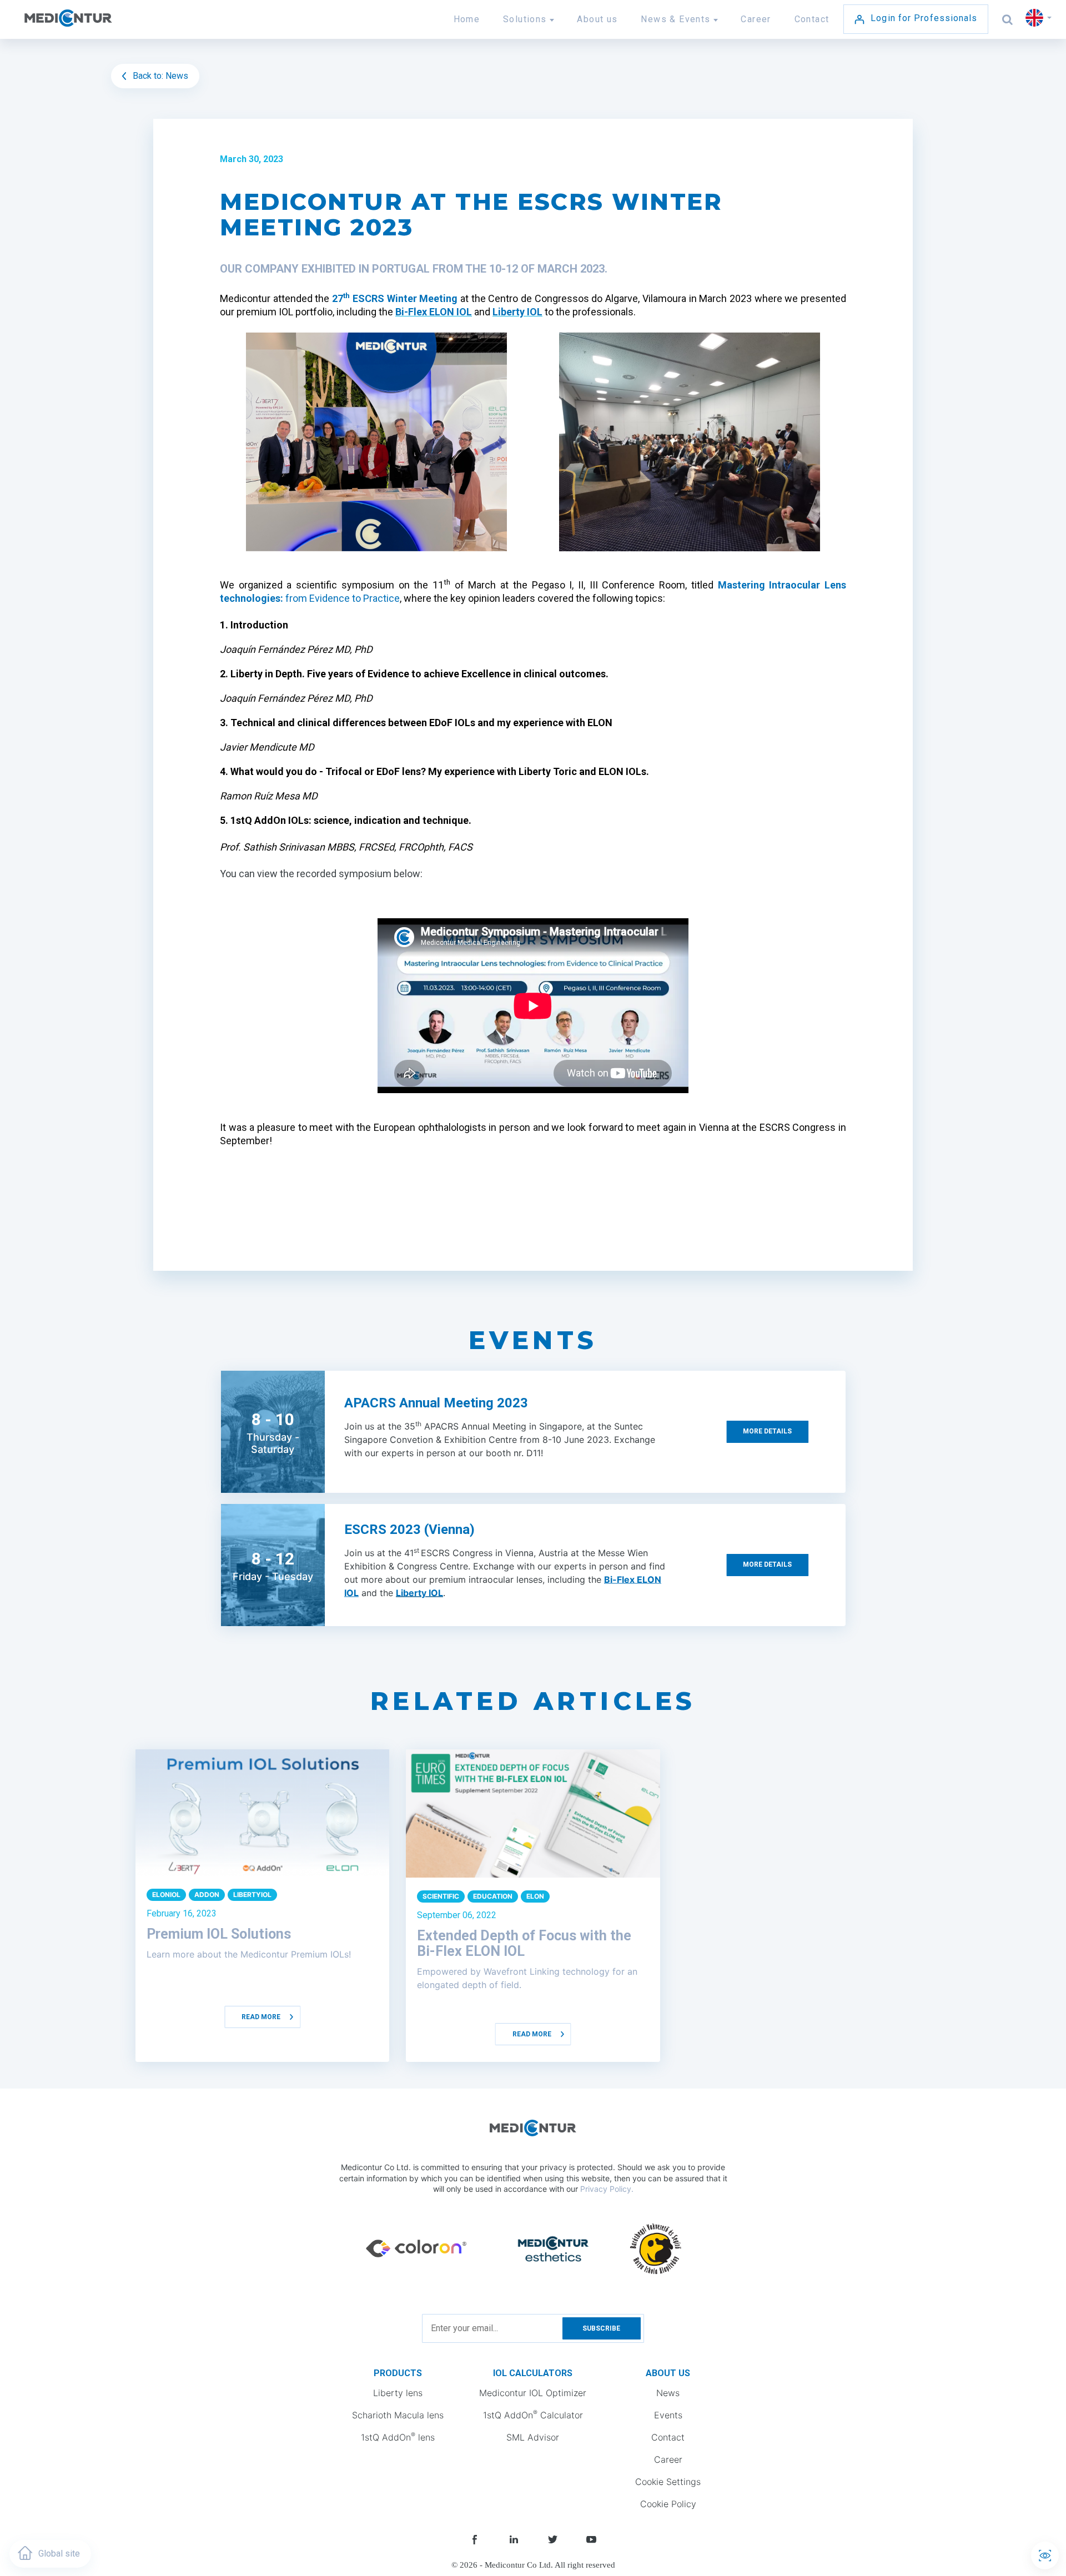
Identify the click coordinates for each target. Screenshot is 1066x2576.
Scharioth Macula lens (398, 2415)
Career (756, 19)
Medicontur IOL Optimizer (533, 2393)
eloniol (166, 1895)
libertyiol (252, 1895)
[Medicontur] (93, 24)
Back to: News (159, 76)
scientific (441, 1896)
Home (467, 19)
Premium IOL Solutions (219, 1934)
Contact (812, 19)
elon (535, 1896)
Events (668, 2415)
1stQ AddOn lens (398, 2437)
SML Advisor (533, 2437)
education (493, 1896)
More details (767, 1431)
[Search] (1008, 19)
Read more (261, 2017)
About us (597, 19)
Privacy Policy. (607, 2189)
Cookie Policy (668, 2504)
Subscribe (601, 2328)
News (668, 2393)
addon (207, 1895)
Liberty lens (398, 2393)
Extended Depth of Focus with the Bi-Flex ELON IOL (524, 1943)
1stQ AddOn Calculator (533, 2414)
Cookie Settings (668, 2482)
